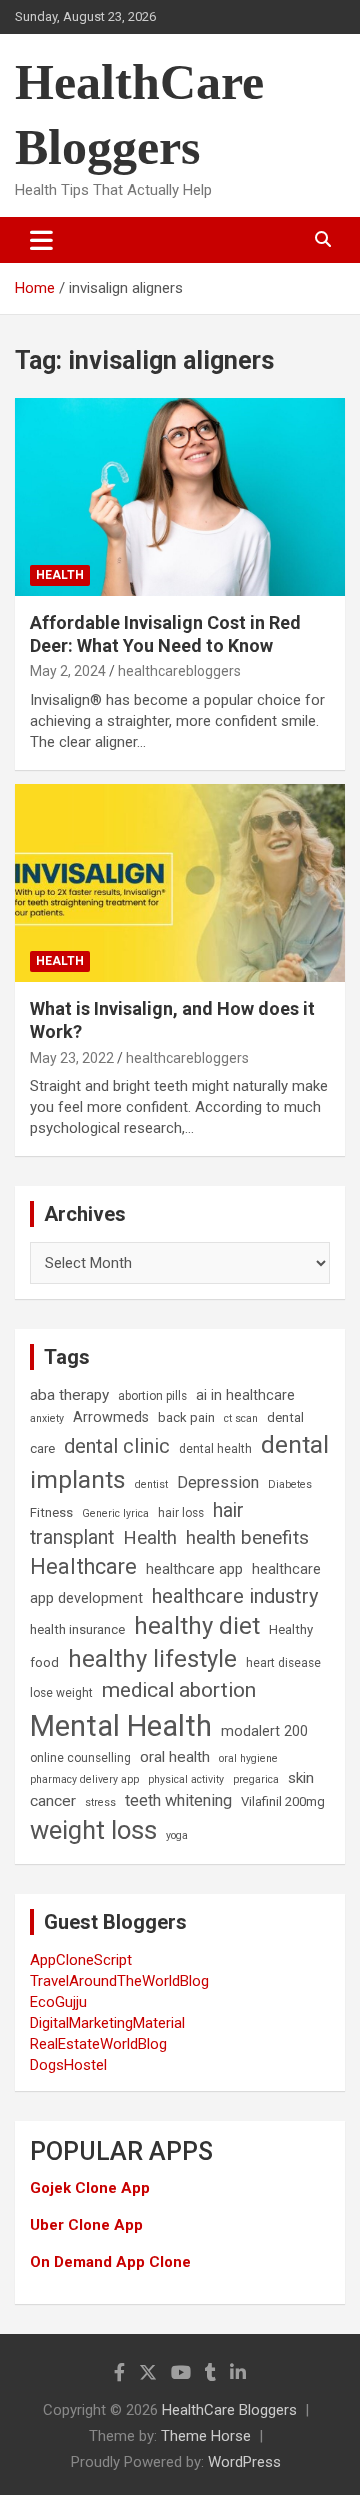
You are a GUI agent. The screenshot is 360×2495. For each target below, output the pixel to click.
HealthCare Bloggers (229, 2410)
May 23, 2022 (72, 1058)
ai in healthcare (245, 1395)
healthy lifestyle (152, 1659)
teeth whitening (178, 1800)
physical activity (186, 1779)
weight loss (93, 1830)
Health (60, 575)
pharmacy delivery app (84, 1779)
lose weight (61, 1693)
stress (100, 1802)
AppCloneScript (81, 1960)
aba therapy (69, 1395)
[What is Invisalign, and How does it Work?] (180, 882)
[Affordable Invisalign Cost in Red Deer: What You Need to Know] (180, 496)
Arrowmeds (111, 1417)
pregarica (256, 1779)
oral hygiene (248, 1758)
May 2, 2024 (68, 671)
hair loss (181, 1513)
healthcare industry (235, 1596)
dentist (151, 1484)
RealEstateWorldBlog (98, 2044)
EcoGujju (58, 2002)
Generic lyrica (115, 1513)
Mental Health (121, 1726)
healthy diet (197, 1626)
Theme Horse (206, 2436)
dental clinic (117, 1446)
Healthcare (83, 1566)
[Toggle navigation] (41, 240)
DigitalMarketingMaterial (107, 2023)
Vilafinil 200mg (283, 1801)
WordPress (244, 2462)
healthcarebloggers (179, 671)
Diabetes (290, 1484)
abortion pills (152, 1396)
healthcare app (194, 1569)
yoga (177, 1835)
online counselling (80, 1758)
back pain (186, 1417)
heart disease (283, 1663)
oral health (175, 1757)
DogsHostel (68, 2065)
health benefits (247, 1537)
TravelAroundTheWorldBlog (119, 1981)
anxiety (47, 1418)
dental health (215, 1449)
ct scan (241, 1418)
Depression (218, 1482)
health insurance (77, 1629)
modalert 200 (264, 1731)
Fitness (51, 1512)
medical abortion (179, 1690)
